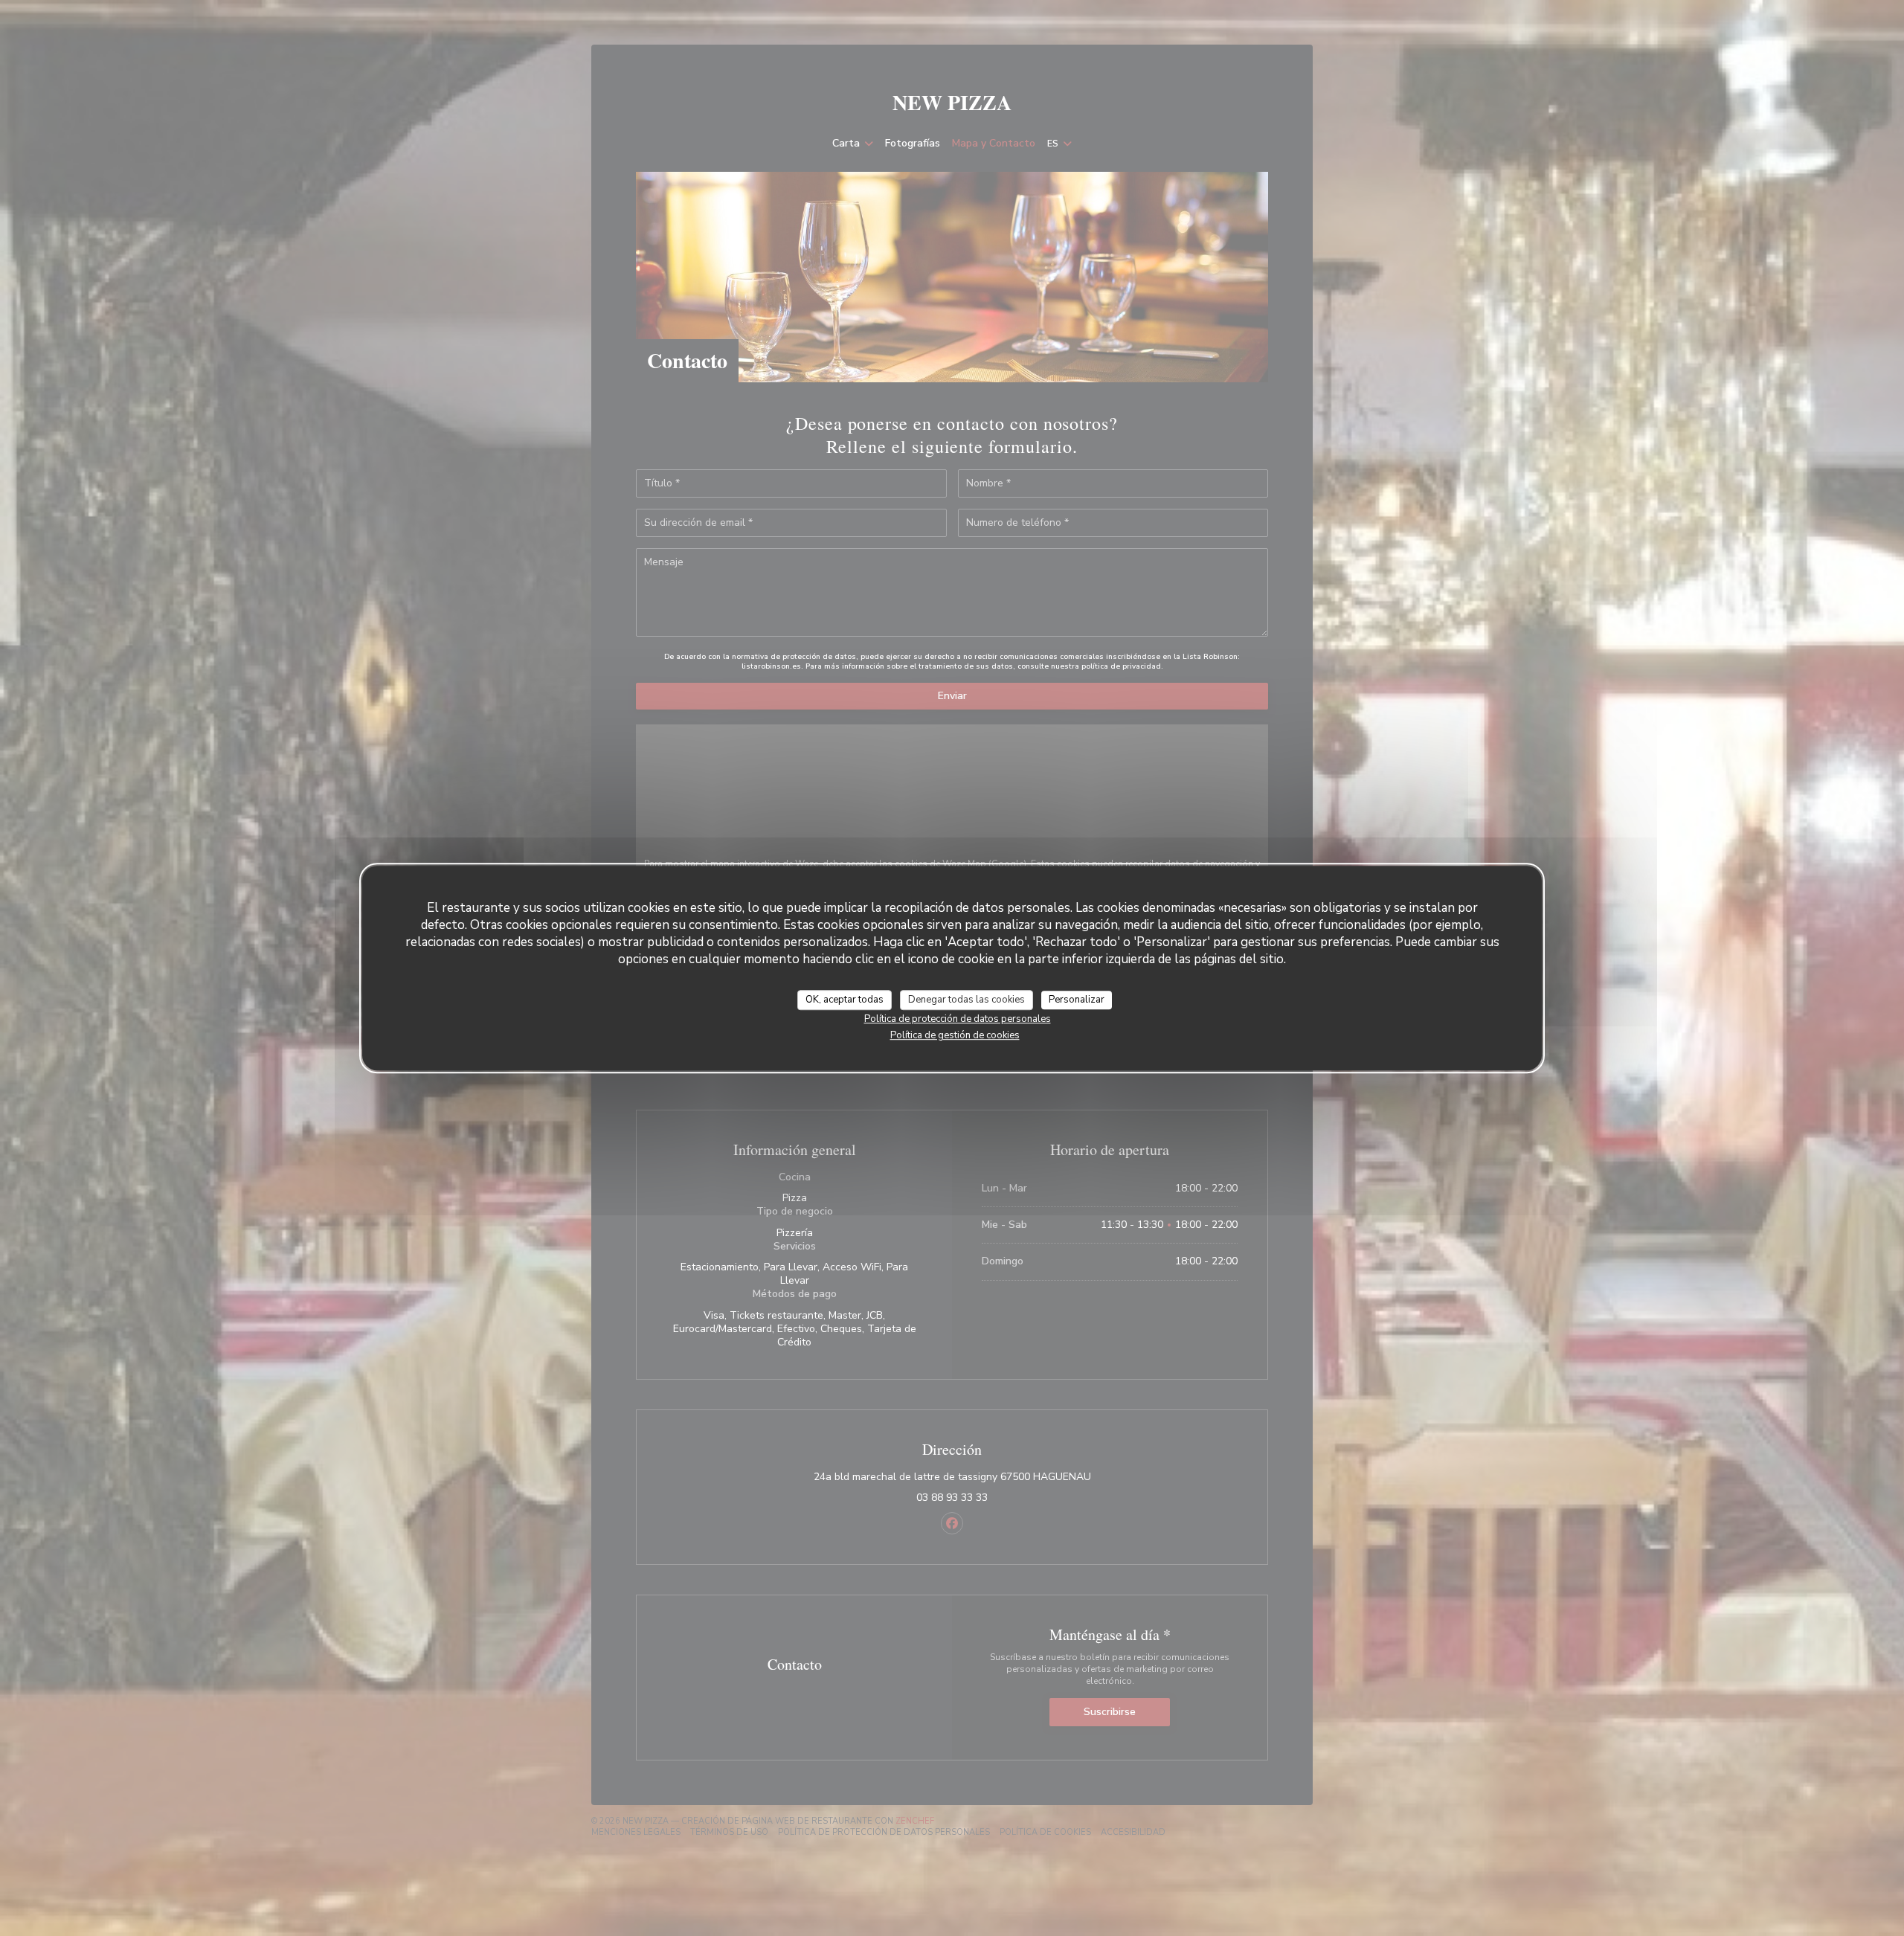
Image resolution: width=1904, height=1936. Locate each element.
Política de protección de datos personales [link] (958, 1019)
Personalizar (1077, 1000)
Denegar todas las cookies (967, 1000)
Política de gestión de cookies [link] (955, 1035)
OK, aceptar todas (845, 1000)
